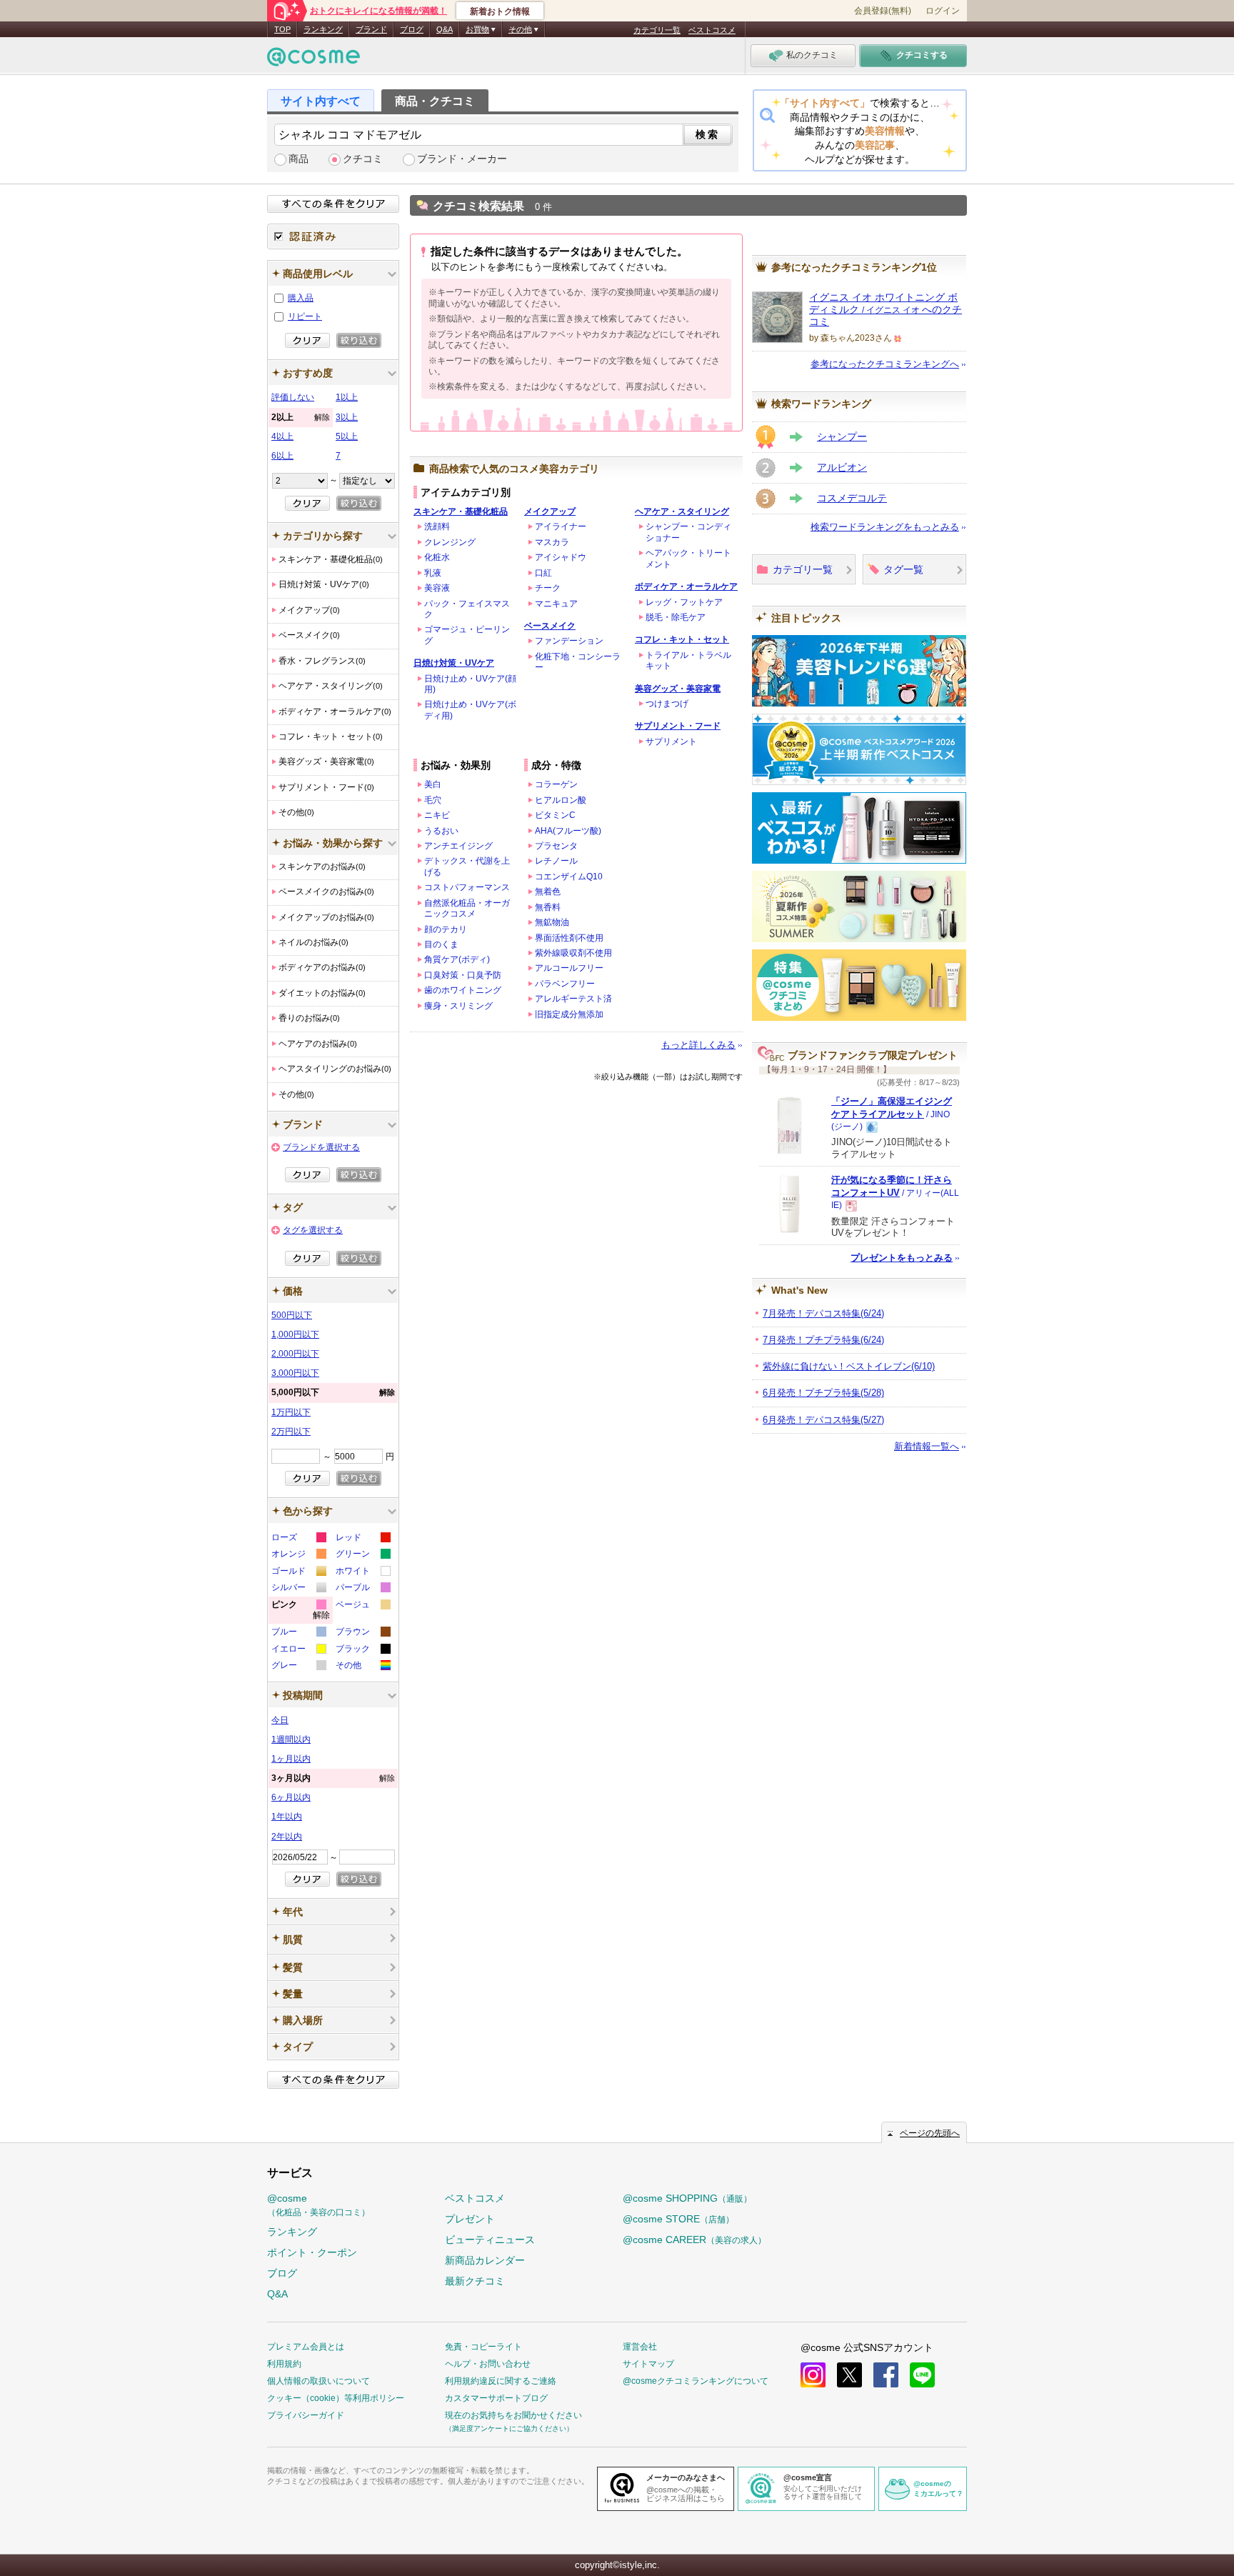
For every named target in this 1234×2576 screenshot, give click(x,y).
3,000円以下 (295, 1373)
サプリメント (671, 742)
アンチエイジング (458, 846)
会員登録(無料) (883, 11)
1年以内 (287, 1817)
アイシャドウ (561, 557)
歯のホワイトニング (463, 990)
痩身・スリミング (458, 1006)
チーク (548, 588)
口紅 (543, 573)
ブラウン (362, 1633)
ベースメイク (550, 626)
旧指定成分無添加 (569, 1014)
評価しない (293, 397)
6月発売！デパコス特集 (823, 1420)
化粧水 (437, 557)
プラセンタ (556, 846)
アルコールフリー (569, 968)
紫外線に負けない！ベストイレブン (849, 1366)
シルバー (298, 1589)
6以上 (282, 456)
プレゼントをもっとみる (902, 1258)
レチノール (556, 861)
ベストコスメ (712, 30)
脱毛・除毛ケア (676, 617)
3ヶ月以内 (333, 1778)
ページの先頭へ (930, 2133)
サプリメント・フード (678, 726)
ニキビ (437, 815)
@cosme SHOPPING (687, 2198)
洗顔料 (437, 526)
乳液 (433, 573)
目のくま (441, 944)
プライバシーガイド (306, 2415)
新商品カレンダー (485, 2260)
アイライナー (561, 526)
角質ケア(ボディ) (457, 959)
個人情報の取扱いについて (318, 2381)
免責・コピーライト (483, 2347)
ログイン (943, 11)
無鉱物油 (552, 922)
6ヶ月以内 (291, 1797)
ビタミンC (555, 815)
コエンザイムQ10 (569, 877)
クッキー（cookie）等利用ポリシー (336, 2398)
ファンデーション (569, 641)
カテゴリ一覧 (657, 30)
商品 (299, 159)
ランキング (323, 29)
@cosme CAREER (694, 2240)
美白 (433, 784)
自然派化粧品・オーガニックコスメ (467, 908)
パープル (362, 1589)
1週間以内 (291, 1739)
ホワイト (362, 1573)
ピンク (301, 1612)
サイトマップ (648, 2364)
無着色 (548, 892)
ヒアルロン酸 (561, 800)
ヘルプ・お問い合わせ (488, 2364)
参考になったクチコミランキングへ (885, 364)
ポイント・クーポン (312, 2252)
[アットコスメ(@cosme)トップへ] (313, 60)
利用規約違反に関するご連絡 (501, 2381)
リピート (305, 316)
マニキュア (556, 604)
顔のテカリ (446, 929)
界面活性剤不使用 (569, 938)
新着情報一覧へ (927, 1446)
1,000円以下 (295, 1334)
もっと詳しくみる (698, 1045)
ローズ (298, 1539)
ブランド (371, 29)
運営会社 (640, 2347)
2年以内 (287, 1837)
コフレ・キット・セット (682, 639)
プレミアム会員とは (306, 2347)
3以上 (347, 417)
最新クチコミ (475, 2281)
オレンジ (298, 1556)
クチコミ (363, 159)
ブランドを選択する (321, 1147)
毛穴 (433, 800)
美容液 (437, 588)
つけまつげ (667, 704)
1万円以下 (291, 1412)
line (922, 2375)
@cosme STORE (678, 2219)
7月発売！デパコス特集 (823, 1313)
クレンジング (450, 542)
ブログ (412, 29)
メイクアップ (550, 511)
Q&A (445, 29)
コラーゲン (556, 784)
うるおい (441, 831)
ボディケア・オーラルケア (686, 586)
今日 (280, 1720)
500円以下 (292, 1315)
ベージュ (362, 1606)
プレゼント (470, 2219)
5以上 (347, 436)
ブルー (298, 1633)
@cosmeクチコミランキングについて (696, 2381)
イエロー (298, 1651)
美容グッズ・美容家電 (678, 689)
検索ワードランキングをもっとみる (885, 527)
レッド (362, 1539)
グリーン (362, 1556)
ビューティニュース (490, 2240)
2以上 (301, 417)
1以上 (347, 397)
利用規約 (284, 2364)
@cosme (318, 2205)
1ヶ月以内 (291, 1759)
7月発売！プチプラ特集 (823, 1340)
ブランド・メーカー (462, 159)
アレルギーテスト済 (573, 999)
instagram (813, 2375)
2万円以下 (291, 1432)
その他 (362, 1667)
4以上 (282, 436)
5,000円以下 (333, 1392)
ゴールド (298, 1573)
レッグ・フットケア (684, 602)
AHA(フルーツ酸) (568, 831)
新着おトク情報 (500, 11)
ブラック (362, 1651)
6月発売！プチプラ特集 (823, 1393)
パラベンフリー (565, 984)
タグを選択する (313, 1230)
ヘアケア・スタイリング (682, 511)
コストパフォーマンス (467, 887)
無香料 (548, 907)
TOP (282, 29)
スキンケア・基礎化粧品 (461, 511)
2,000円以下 (295, 1354)
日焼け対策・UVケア (454, 663)
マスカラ (552, 542)
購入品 (301, 298)
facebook (886, 2375)
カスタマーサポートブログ (496, 2398)
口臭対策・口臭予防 (463, 975)
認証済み (333, 236)
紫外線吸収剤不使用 (573, 953)
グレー (298, 1667)
